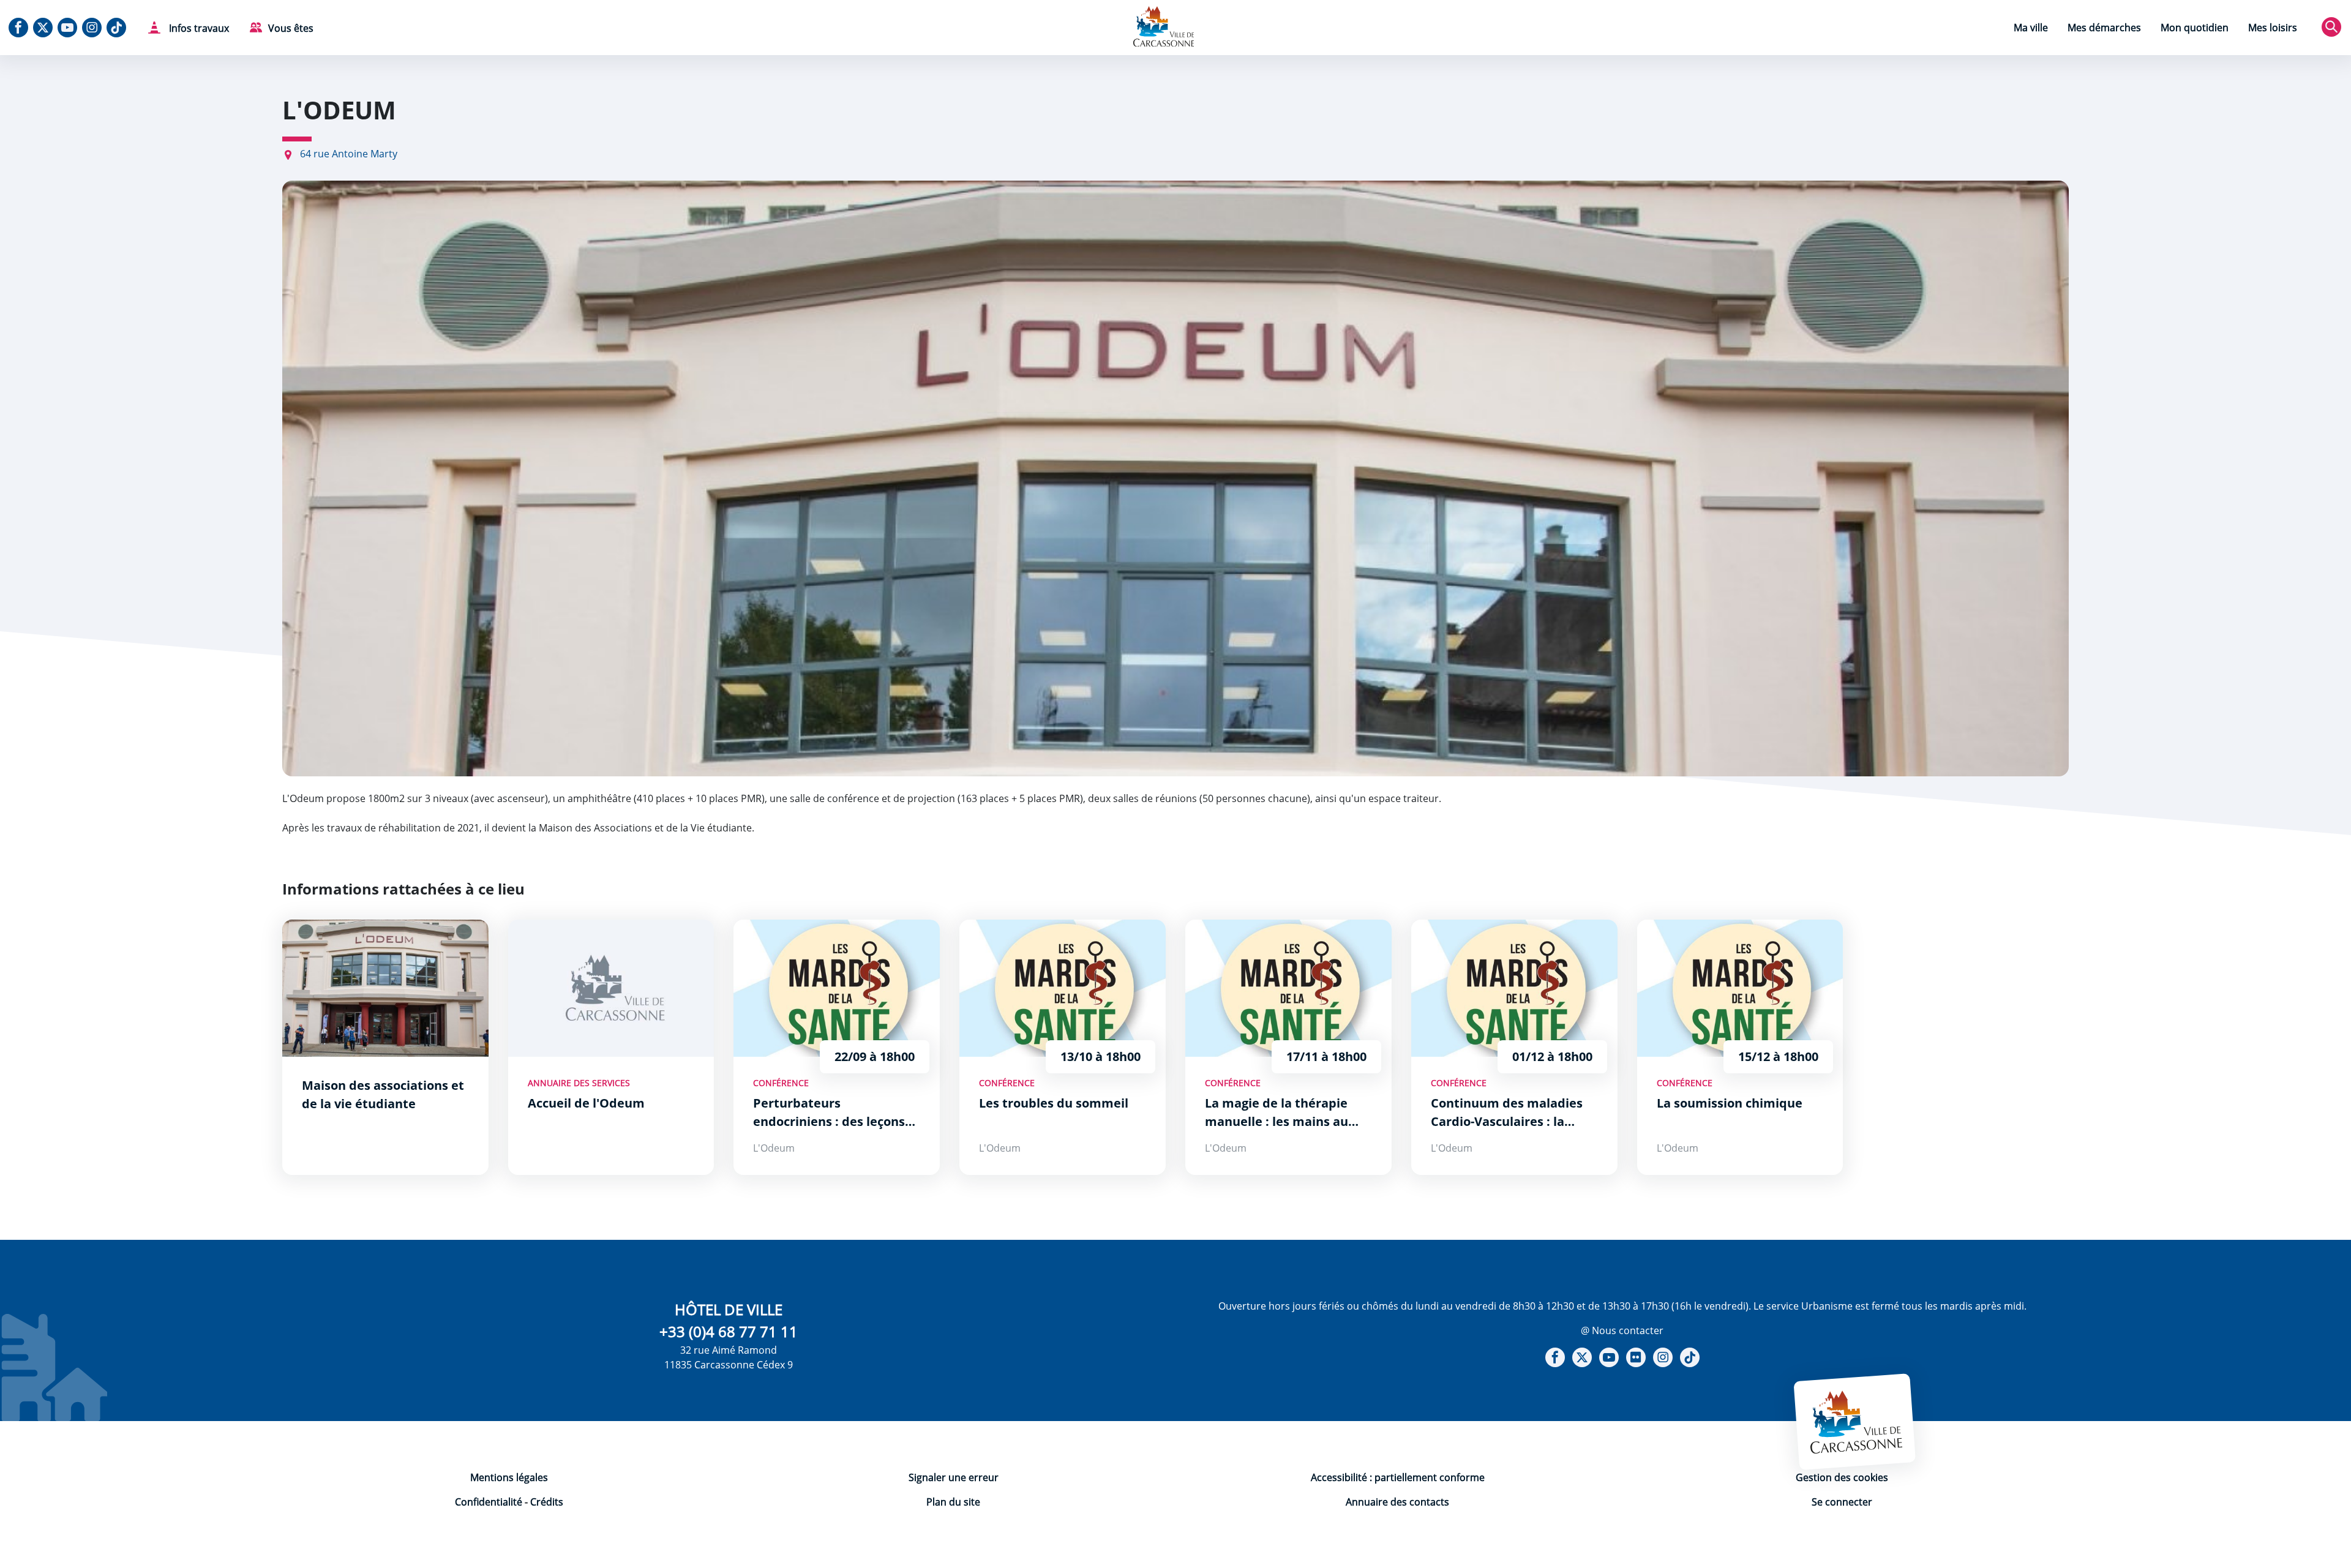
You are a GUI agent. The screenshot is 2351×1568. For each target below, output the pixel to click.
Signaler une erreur (954, 1477)
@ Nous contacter (1622, 1330)
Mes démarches (2104, 28)
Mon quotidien (2195, 28)
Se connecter (1842, 1502)
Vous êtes (291, 28)
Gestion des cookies (1842, 1477)
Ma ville (2031, 28)
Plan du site (953, 1502)
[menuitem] (2031, 29)
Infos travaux (198, 28)
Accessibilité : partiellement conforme (1398, 1477)
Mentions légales (509, 1477)
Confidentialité (489, 1502)
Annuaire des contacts (1397, 1502)
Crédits (547, 1502)
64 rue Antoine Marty (349, 154)
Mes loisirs (2273, 28)
